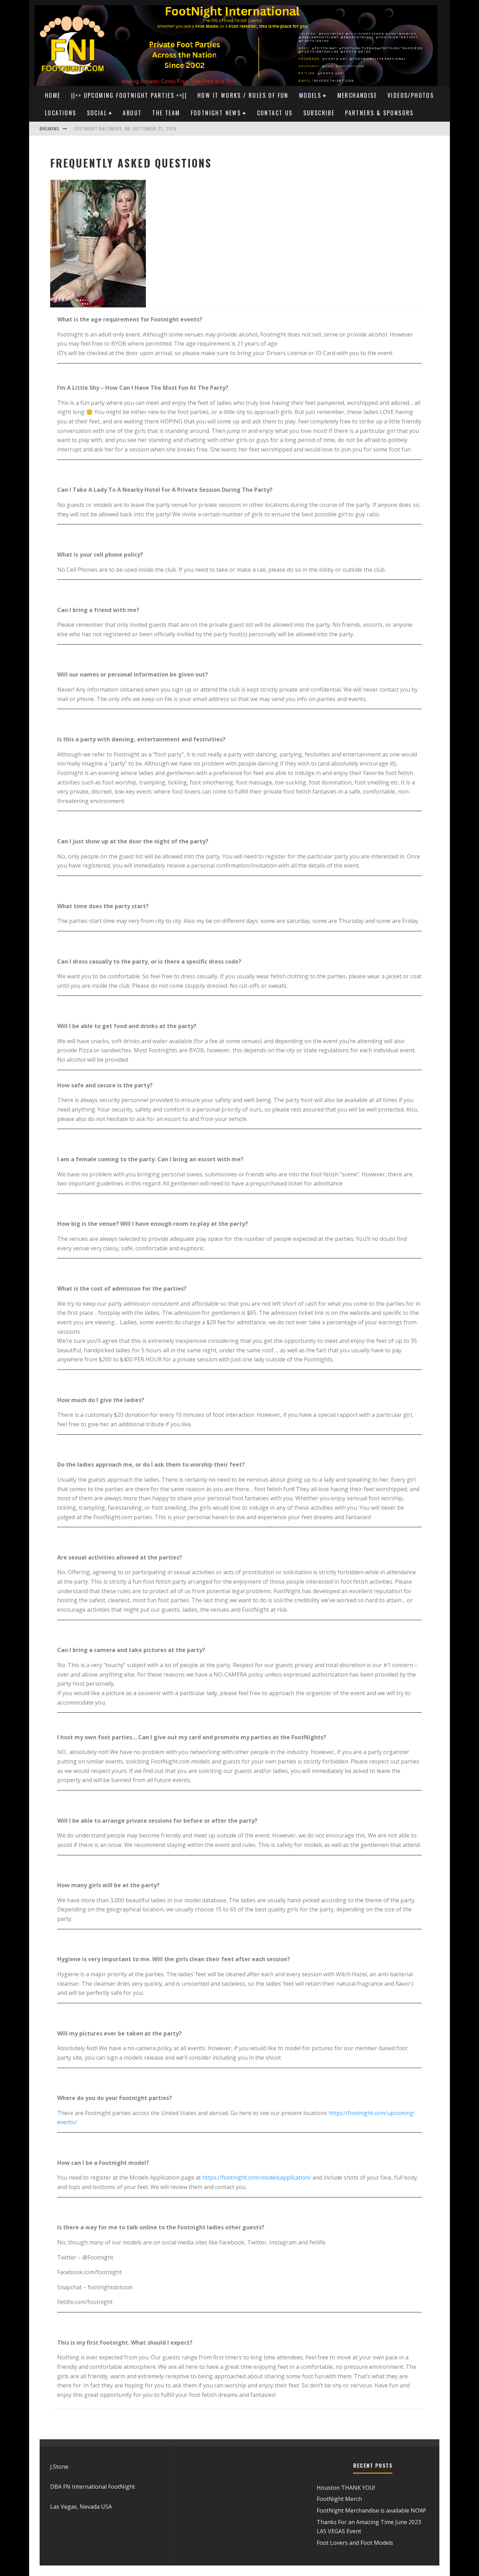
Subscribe (319, 113)
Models (310, 95)
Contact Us (275, 113)
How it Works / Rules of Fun (243, 95)
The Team (166, 113)
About (132, 113)
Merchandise (357, 95)
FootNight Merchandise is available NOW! (371, 2510)
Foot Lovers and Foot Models (355, 2543)
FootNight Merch (339, 2499)
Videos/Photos (411, 95)
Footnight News (216, 113)
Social (97, 113)
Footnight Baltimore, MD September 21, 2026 (125, 128)
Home (53, 95)
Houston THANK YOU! (346, 2488)
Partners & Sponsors (379, 113)
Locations (61, 113)
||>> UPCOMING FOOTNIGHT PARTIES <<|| (129, 95)
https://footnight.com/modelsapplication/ (257, 2177)
